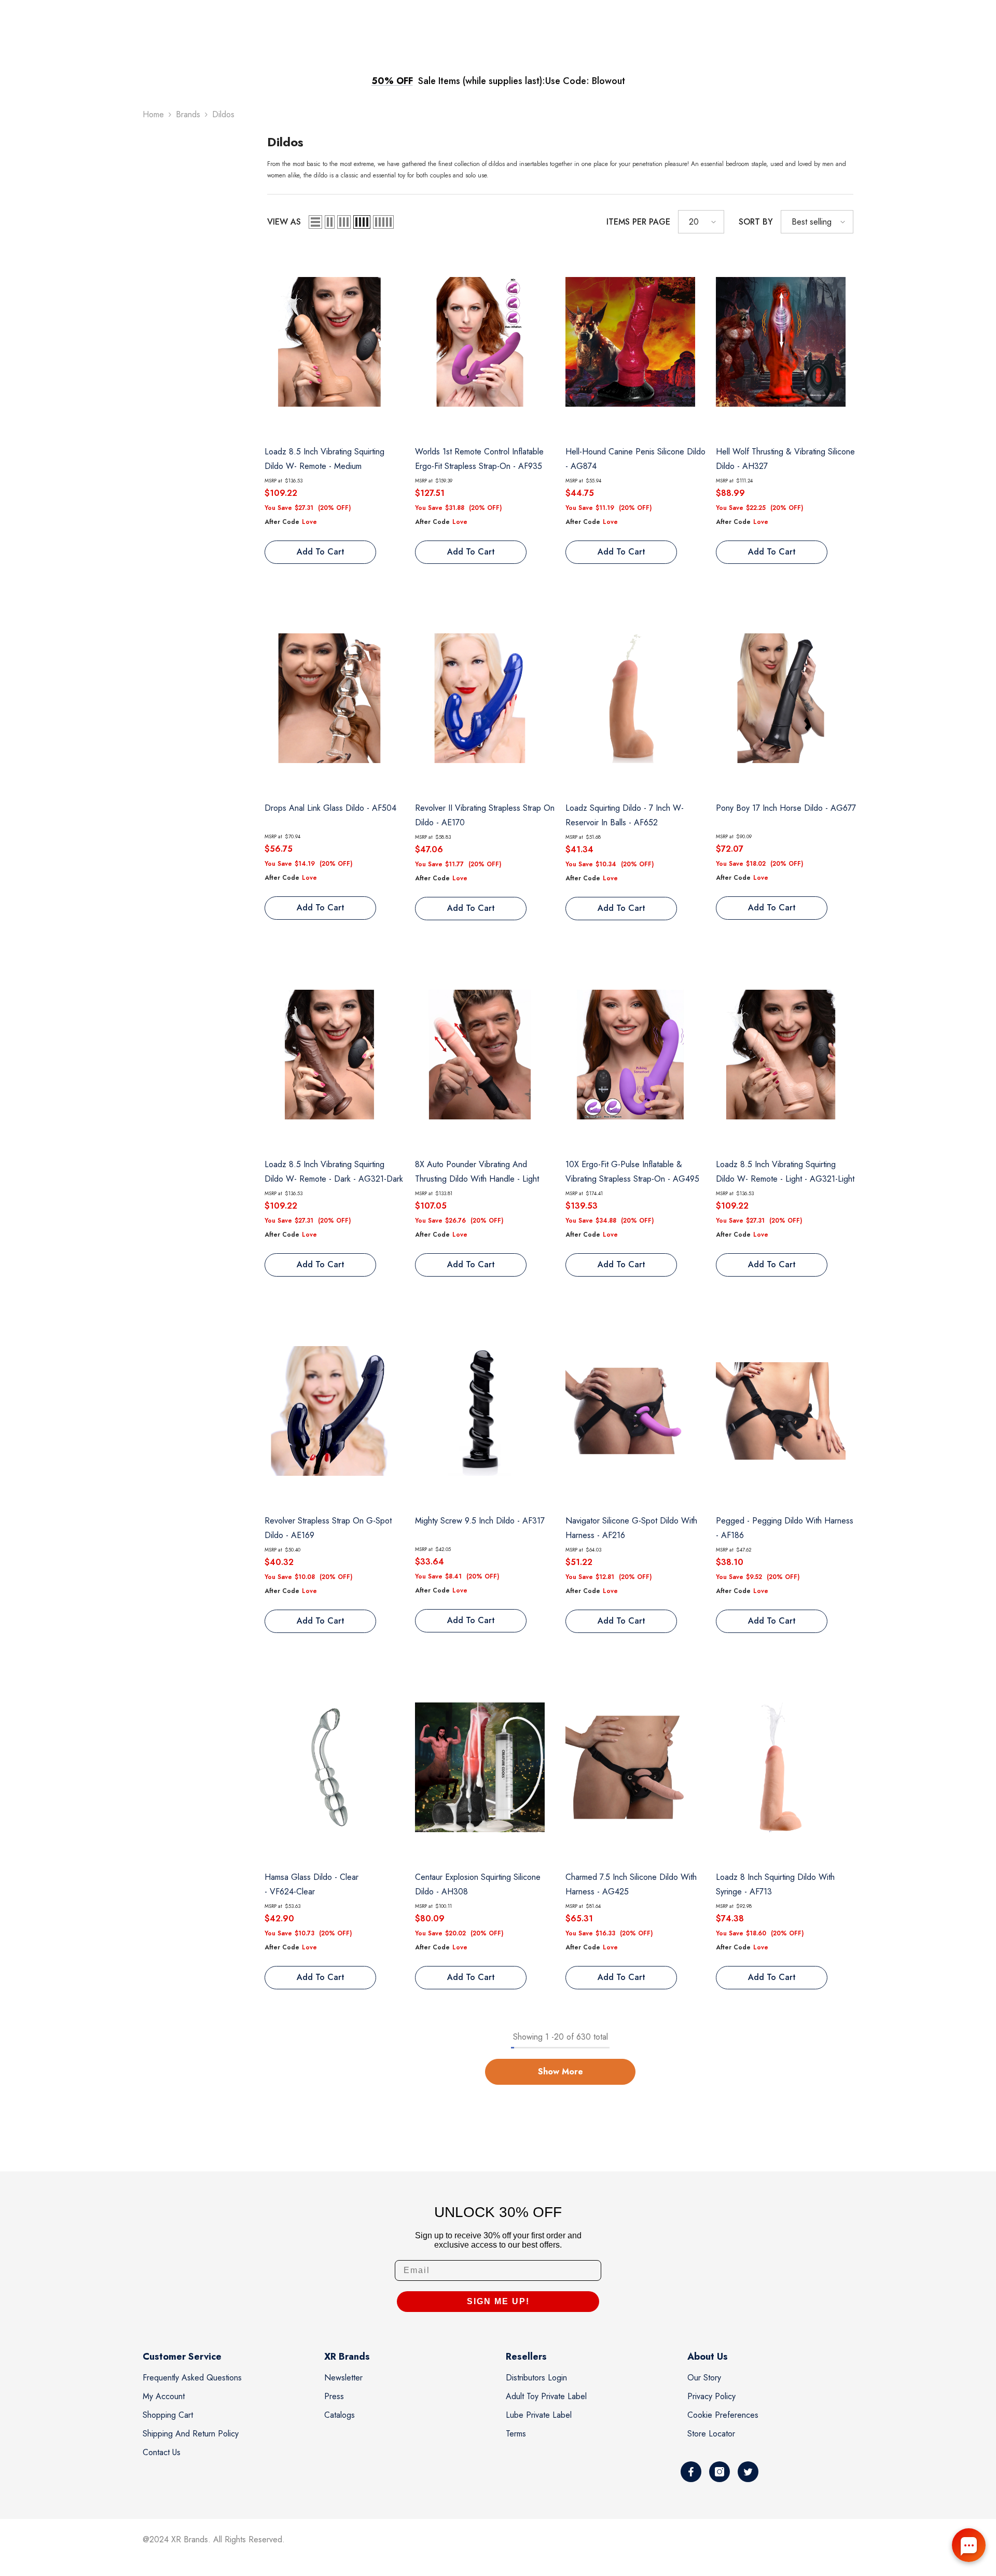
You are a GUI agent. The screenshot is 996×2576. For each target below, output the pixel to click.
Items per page (638, 222)
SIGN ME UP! (498, 2301)
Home (153, 114)
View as (284, 222)
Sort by (756, 222)
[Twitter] (748, 2472)
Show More (561, 2072)
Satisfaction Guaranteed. (589, 81)
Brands (188, 114)
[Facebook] (691, 2472)
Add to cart (321, 552)
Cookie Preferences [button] (723, 2415)
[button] (315, 222)
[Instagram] (720, 2472)
